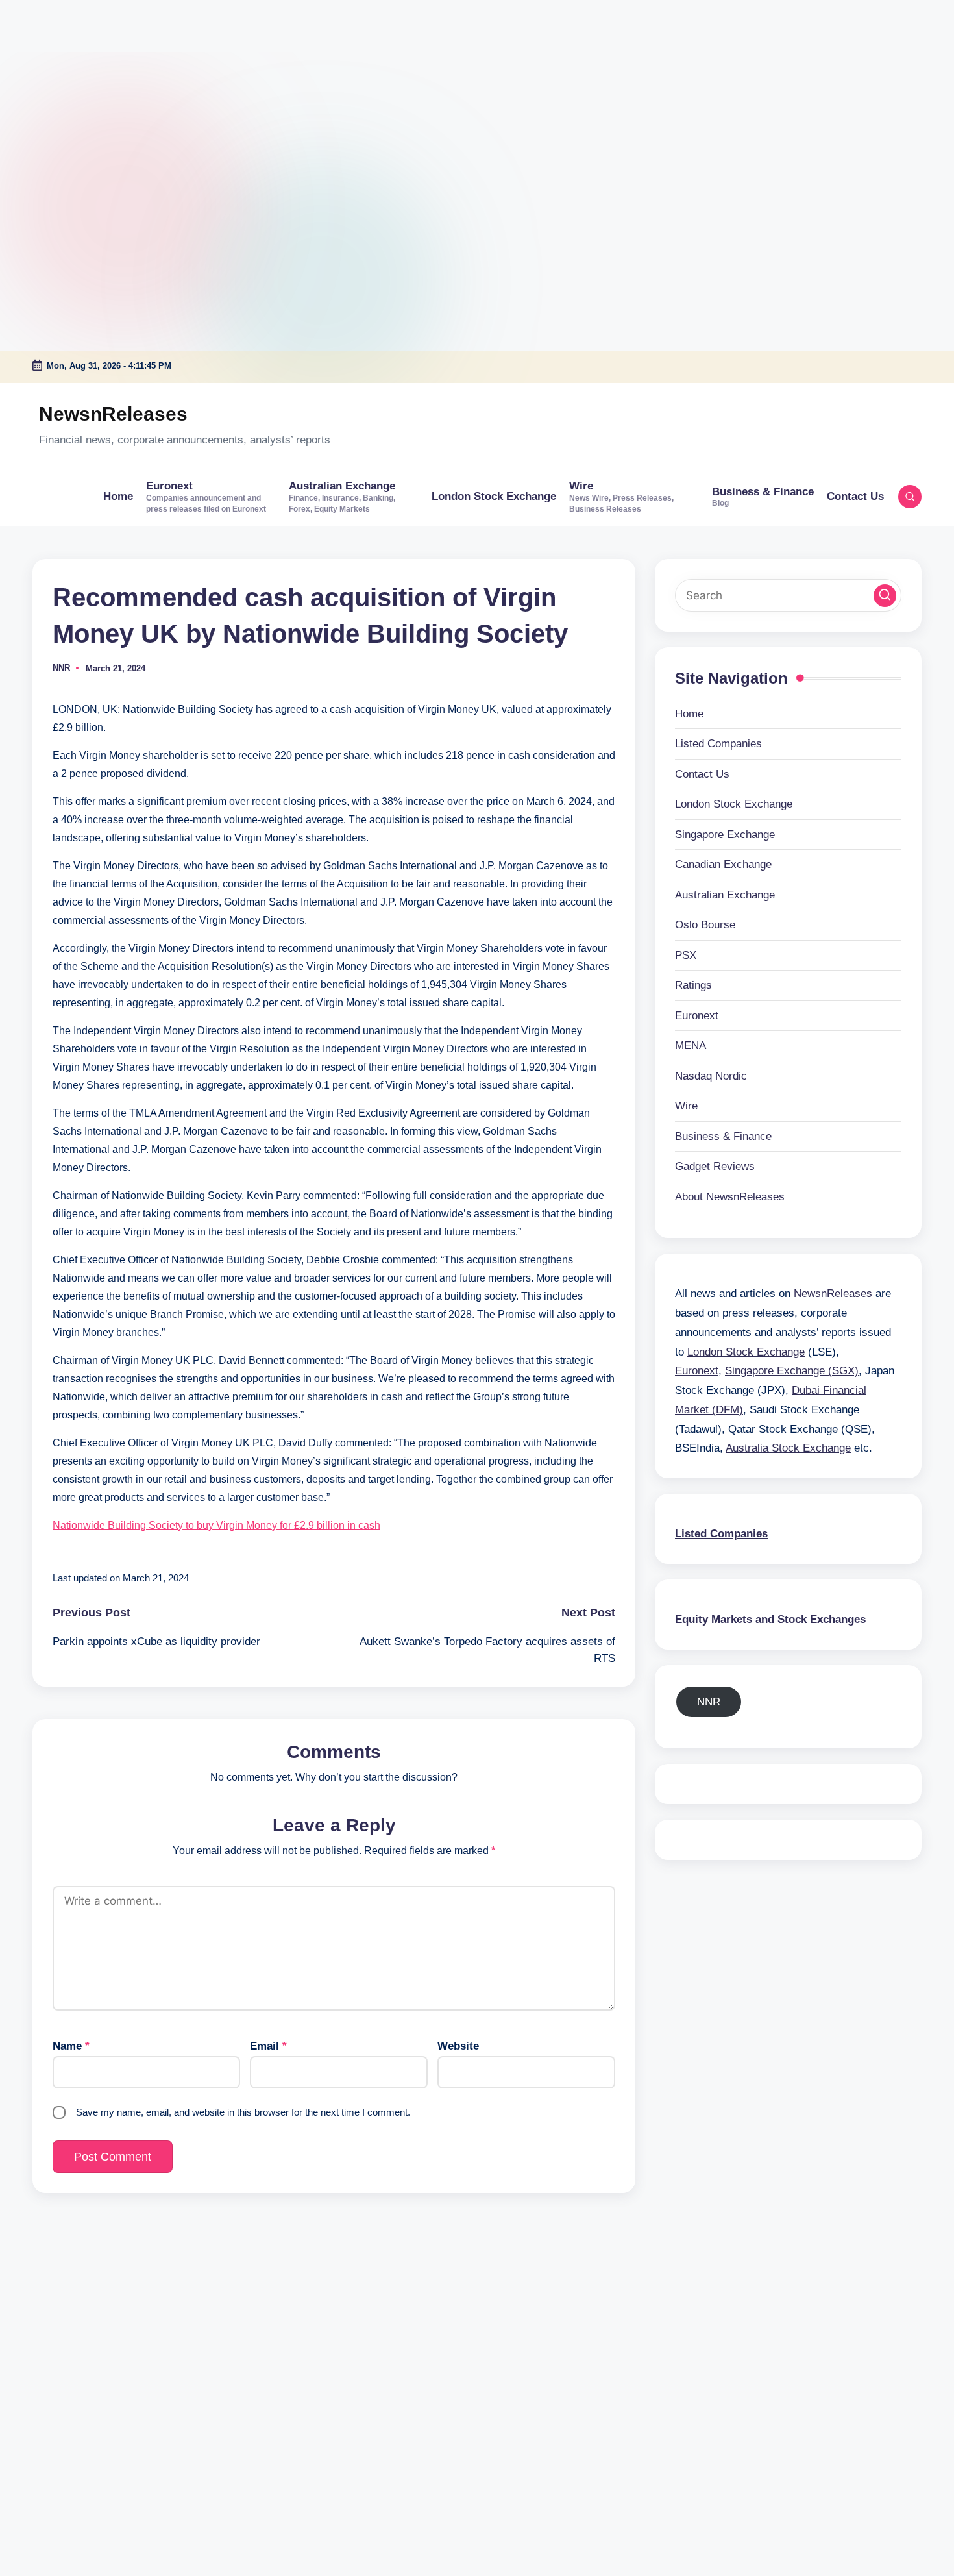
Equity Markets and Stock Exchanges (770, 1619)
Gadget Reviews (715, 1166)
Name (71, 2046)
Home (689, 713)
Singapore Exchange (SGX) (792, 1371)
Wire (686, 1106)
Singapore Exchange (725, 834)
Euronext (697, 1015)
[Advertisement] (81, 81)
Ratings (693, 985)
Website (458, 2046)
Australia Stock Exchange (788, 1448)
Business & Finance (723, 1136)
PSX (686, 955)
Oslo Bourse (705, 925)
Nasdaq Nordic (711, 1075)
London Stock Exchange (734, 804)
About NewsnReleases (730, 1196)
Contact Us (702, 774)
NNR (709, 1701)
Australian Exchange (725, 894)
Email (268, 2046)
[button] (885, 595)
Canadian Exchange (723, 864)
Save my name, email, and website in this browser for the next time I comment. (243, 2112)
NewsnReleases (113, 414)
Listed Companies (718, 744)
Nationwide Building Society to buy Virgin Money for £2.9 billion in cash (216, 1525)
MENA (691, 1046)
